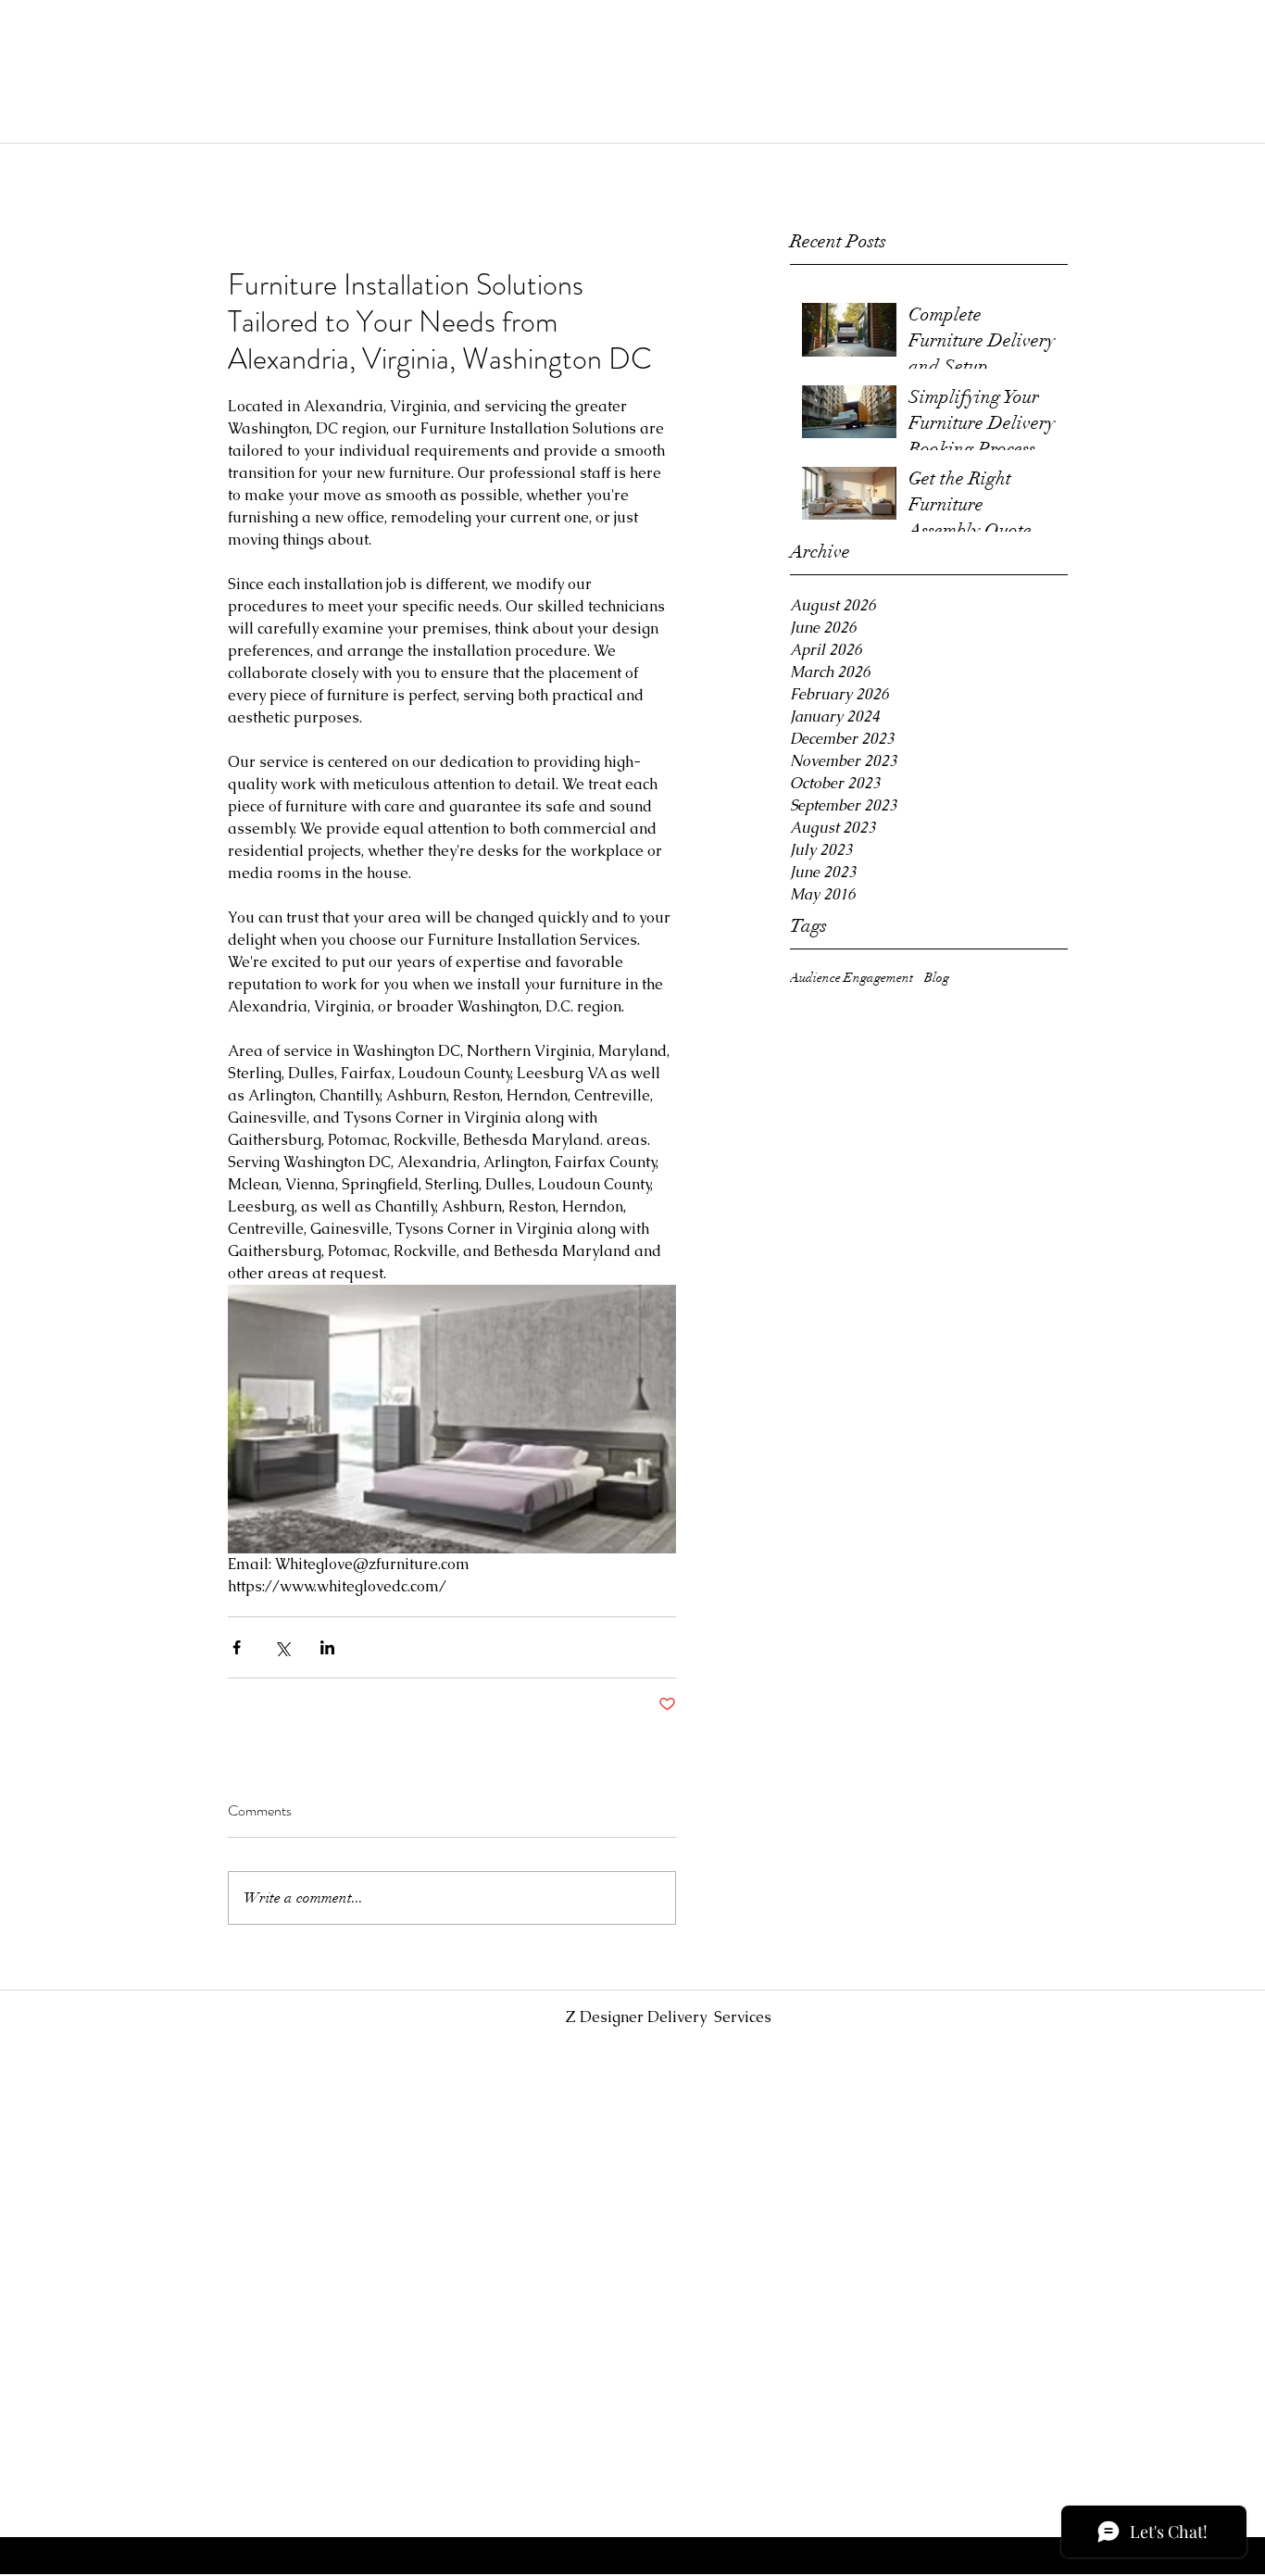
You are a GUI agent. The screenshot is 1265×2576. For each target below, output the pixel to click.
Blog (937, 978)
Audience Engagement (852, 978)
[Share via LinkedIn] (327, 1647)
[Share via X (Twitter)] (282, 1647)
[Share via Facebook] (237, 1647)
